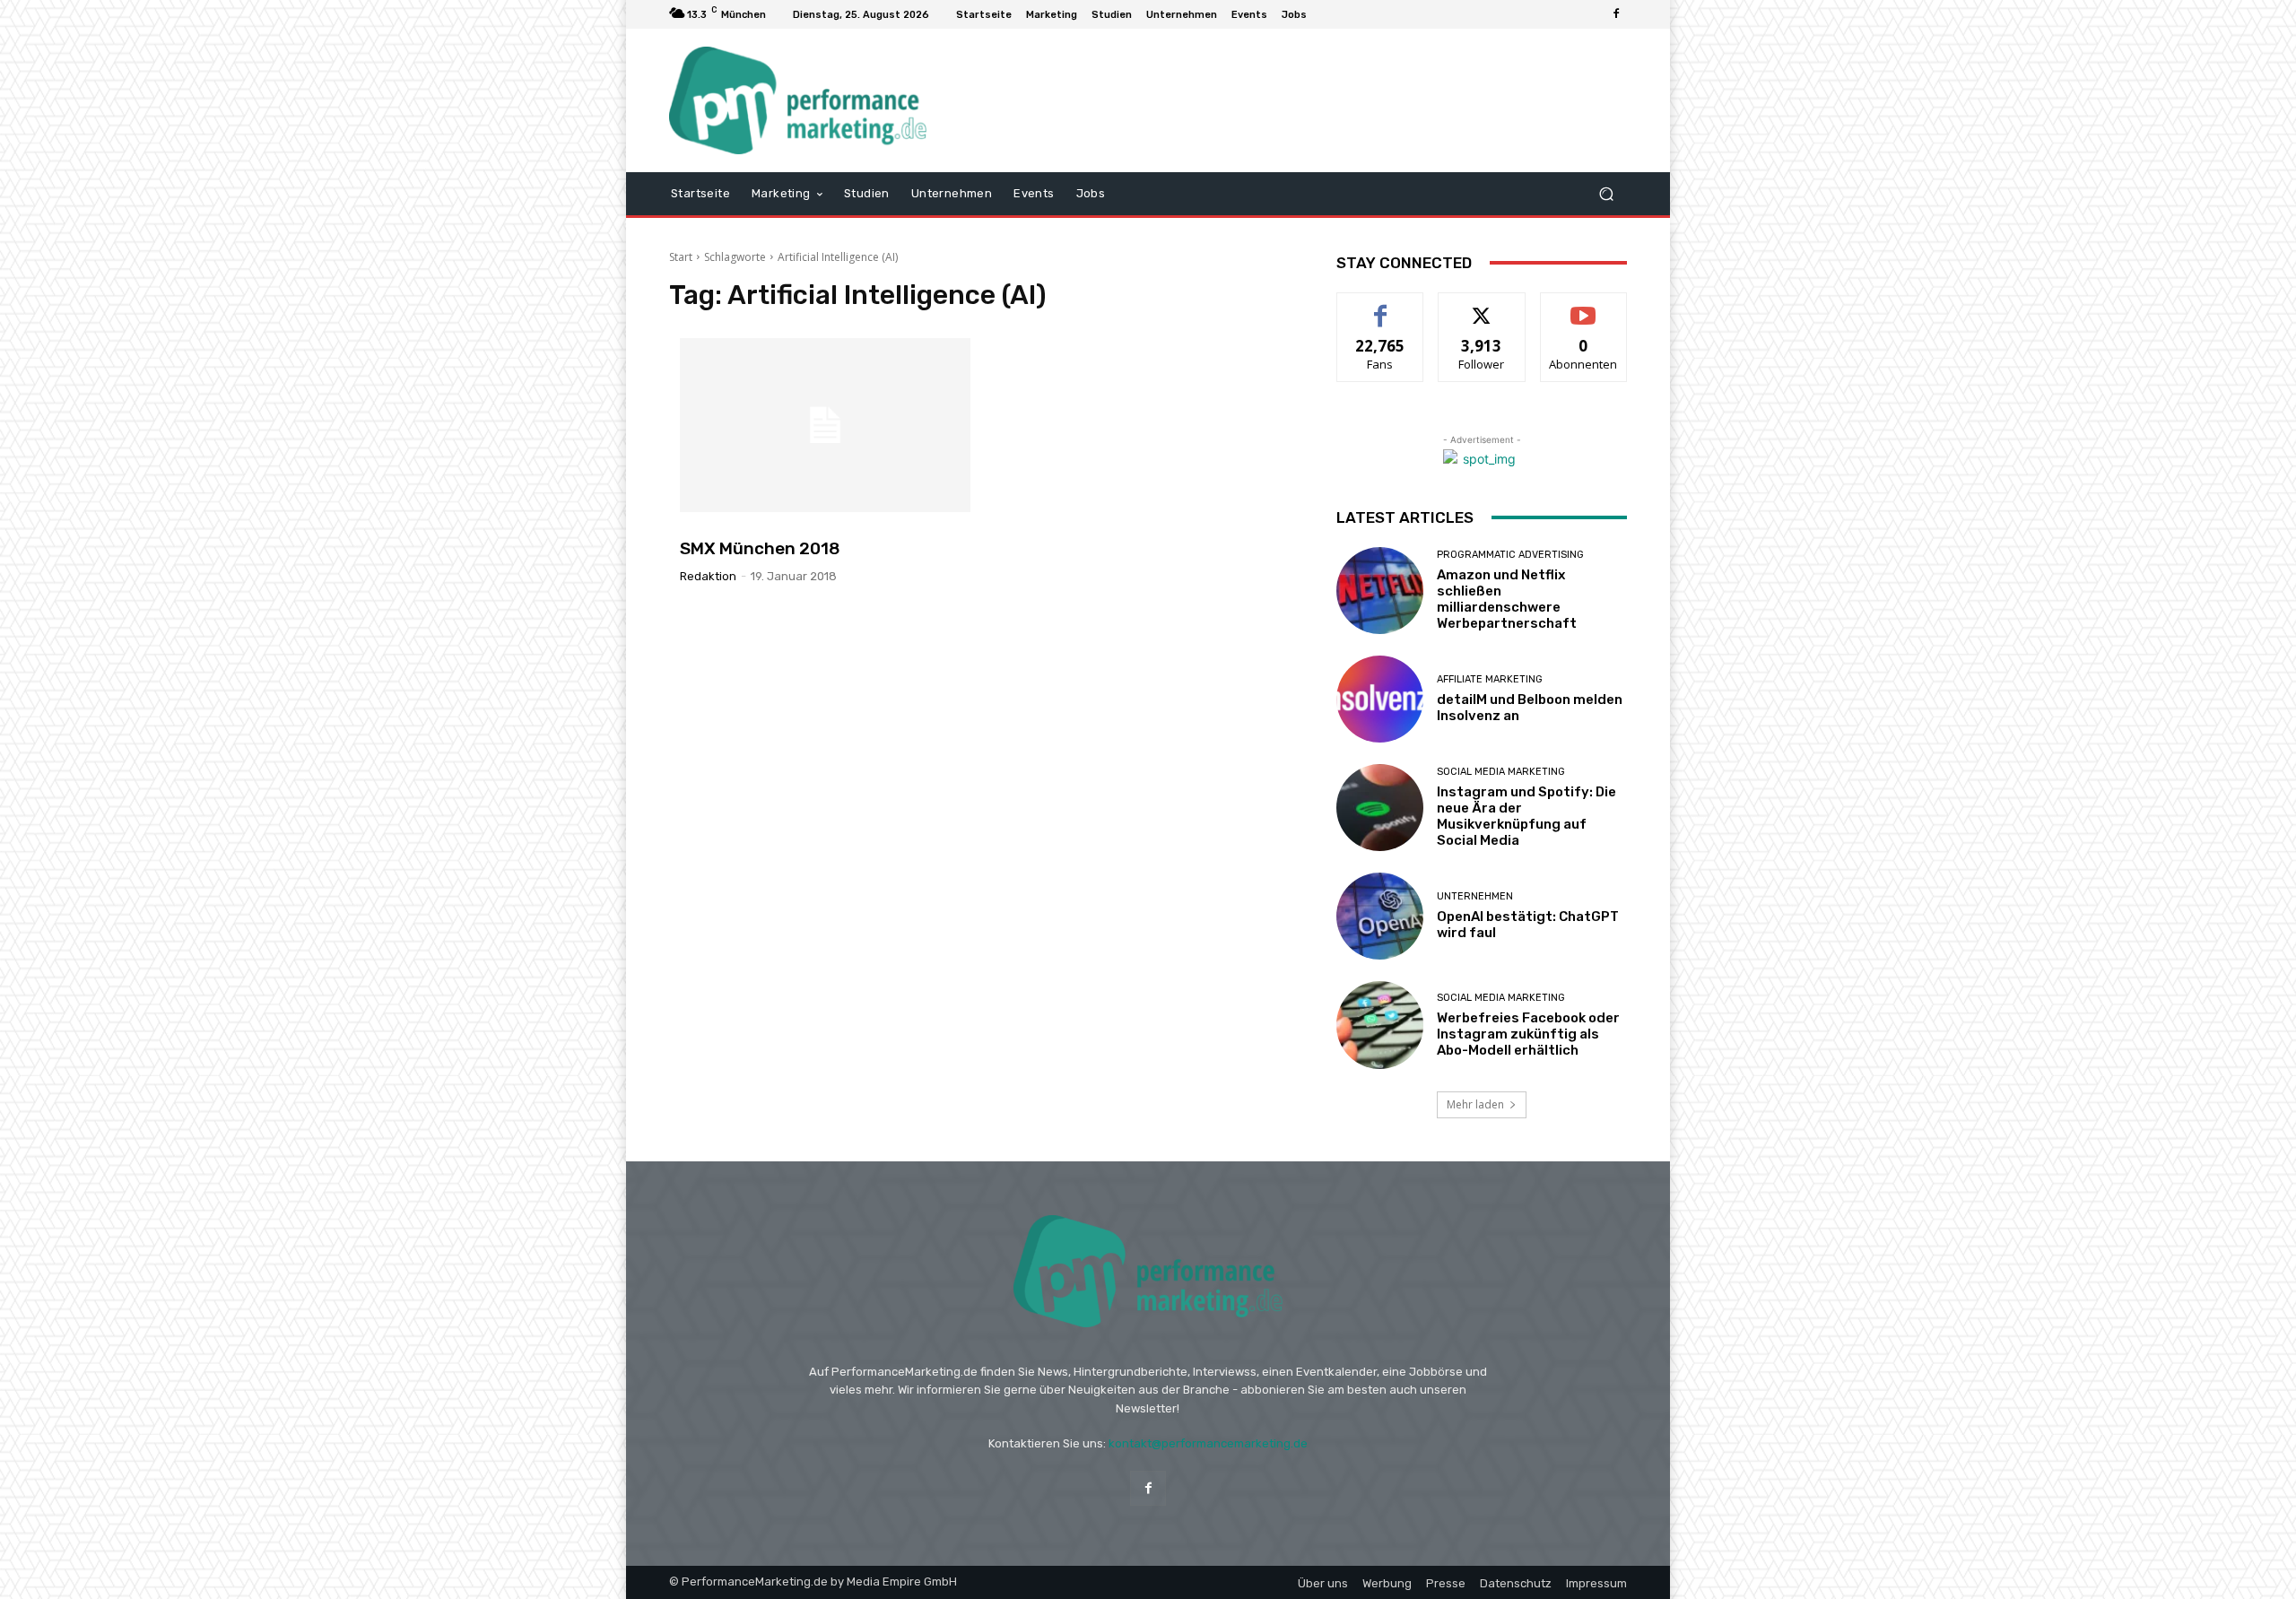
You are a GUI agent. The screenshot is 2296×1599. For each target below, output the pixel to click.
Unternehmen (1475, 896)
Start (681, 257)
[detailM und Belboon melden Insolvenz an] (1380, 699)
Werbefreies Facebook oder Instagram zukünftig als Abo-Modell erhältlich (1528, 1034)
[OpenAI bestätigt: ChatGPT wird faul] (1380, 916)
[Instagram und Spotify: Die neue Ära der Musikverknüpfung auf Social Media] (1380, 808)
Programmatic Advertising (1510, 555)
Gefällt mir (1381, 306)
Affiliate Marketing (1490, 679)
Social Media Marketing (1501, 772)
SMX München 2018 (760, 548)
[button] (1606, 193)
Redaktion (708, 576)
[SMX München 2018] (825, 425)
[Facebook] (1616, 14)
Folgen (1482, 306)
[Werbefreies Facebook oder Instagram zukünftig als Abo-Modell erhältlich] (1380, 1025)
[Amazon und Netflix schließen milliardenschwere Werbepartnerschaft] (1380, 591)
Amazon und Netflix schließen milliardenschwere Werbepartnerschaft (1507, 599)
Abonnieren (1583, 306)
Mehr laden (1475, 1104)
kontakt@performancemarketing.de (1208, 1443)
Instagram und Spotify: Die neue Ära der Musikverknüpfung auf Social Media (1526, 816)
